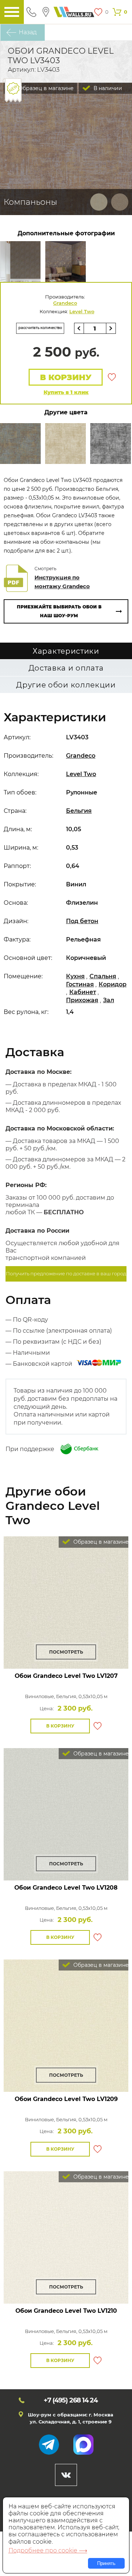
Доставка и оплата (66, 668)
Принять (106, 2563)
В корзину (66, 377)
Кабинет (83, 992)
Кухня (75, 976)
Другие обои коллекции (66, 685)
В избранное (112, 377)
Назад (28, 32)
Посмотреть (66, 1652)
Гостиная (80, 984)
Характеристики (66, 651)
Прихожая (82, 1000)
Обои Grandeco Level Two (66, 1676)
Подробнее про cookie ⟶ (48, 2550)
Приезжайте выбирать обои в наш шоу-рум (59, 611)
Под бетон (82, 921)
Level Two (82, 311)
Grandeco (65, 303)
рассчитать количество (40, 328)
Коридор (113, 984)
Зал (109, 1000)
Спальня (103, 976)
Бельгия (79, 811)
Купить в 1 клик (66, 392)
